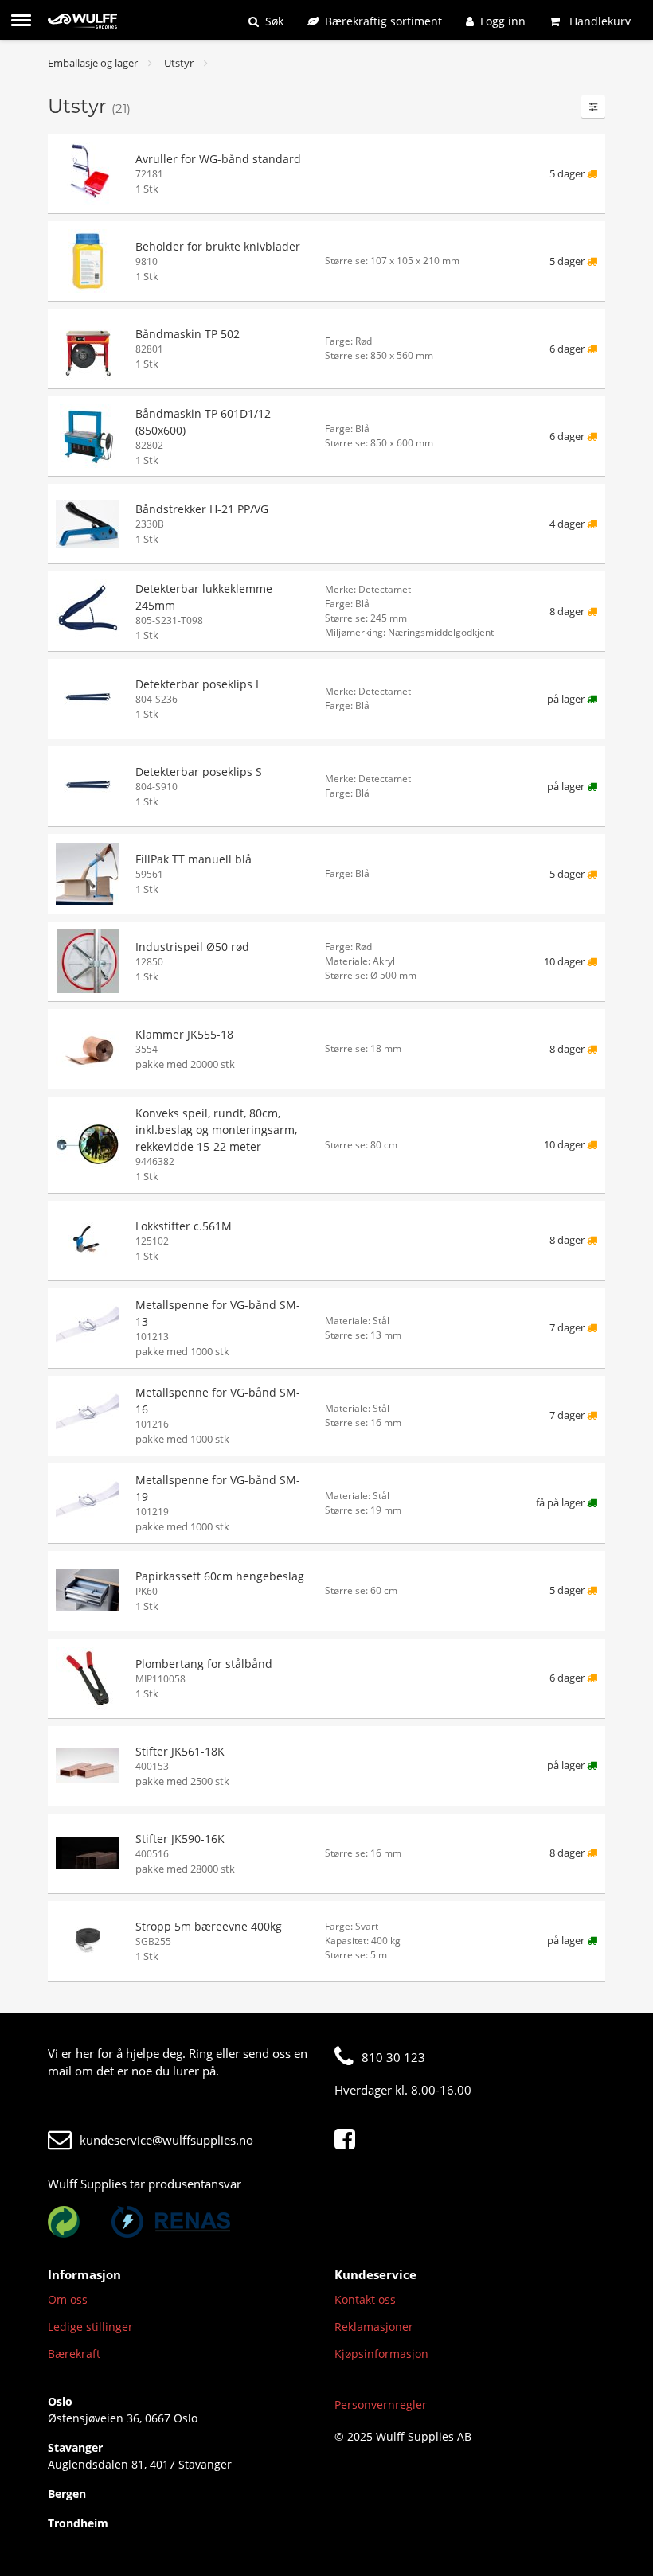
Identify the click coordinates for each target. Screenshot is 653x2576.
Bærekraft (74, 2354)
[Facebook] (349, 2140)
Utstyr (179, 63)
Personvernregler (381, 2405)
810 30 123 (393, 2057)
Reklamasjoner (374, 2327)
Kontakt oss (365, 2299)
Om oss (68, 2299)
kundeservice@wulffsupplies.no (166, 2140)
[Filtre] (593, 107)
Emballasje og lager (93, 63)
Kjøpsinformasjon (381, 2354)
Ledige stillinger (90, 2327)
